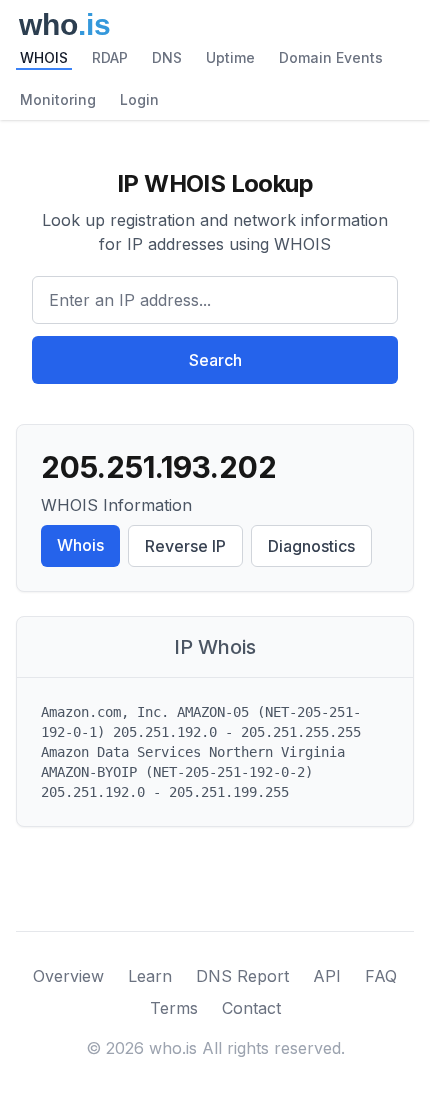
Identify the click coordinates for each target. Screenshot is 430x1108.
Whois (80, 545)
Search (215, 360)
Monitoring (58, 99)
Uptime (230, 57)
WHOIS (44, 57)
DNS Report (242, 976)
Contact (251, 1008)
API (327, 976)
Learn (150, 976)
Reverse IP (185, 546)
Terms (174, 1008)
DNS (167, 57)
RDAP (110, 57)
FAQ (381, 976)
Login (139, 99)
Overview (68, 976)
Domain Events (331, 57)
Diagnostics (311, 546)
